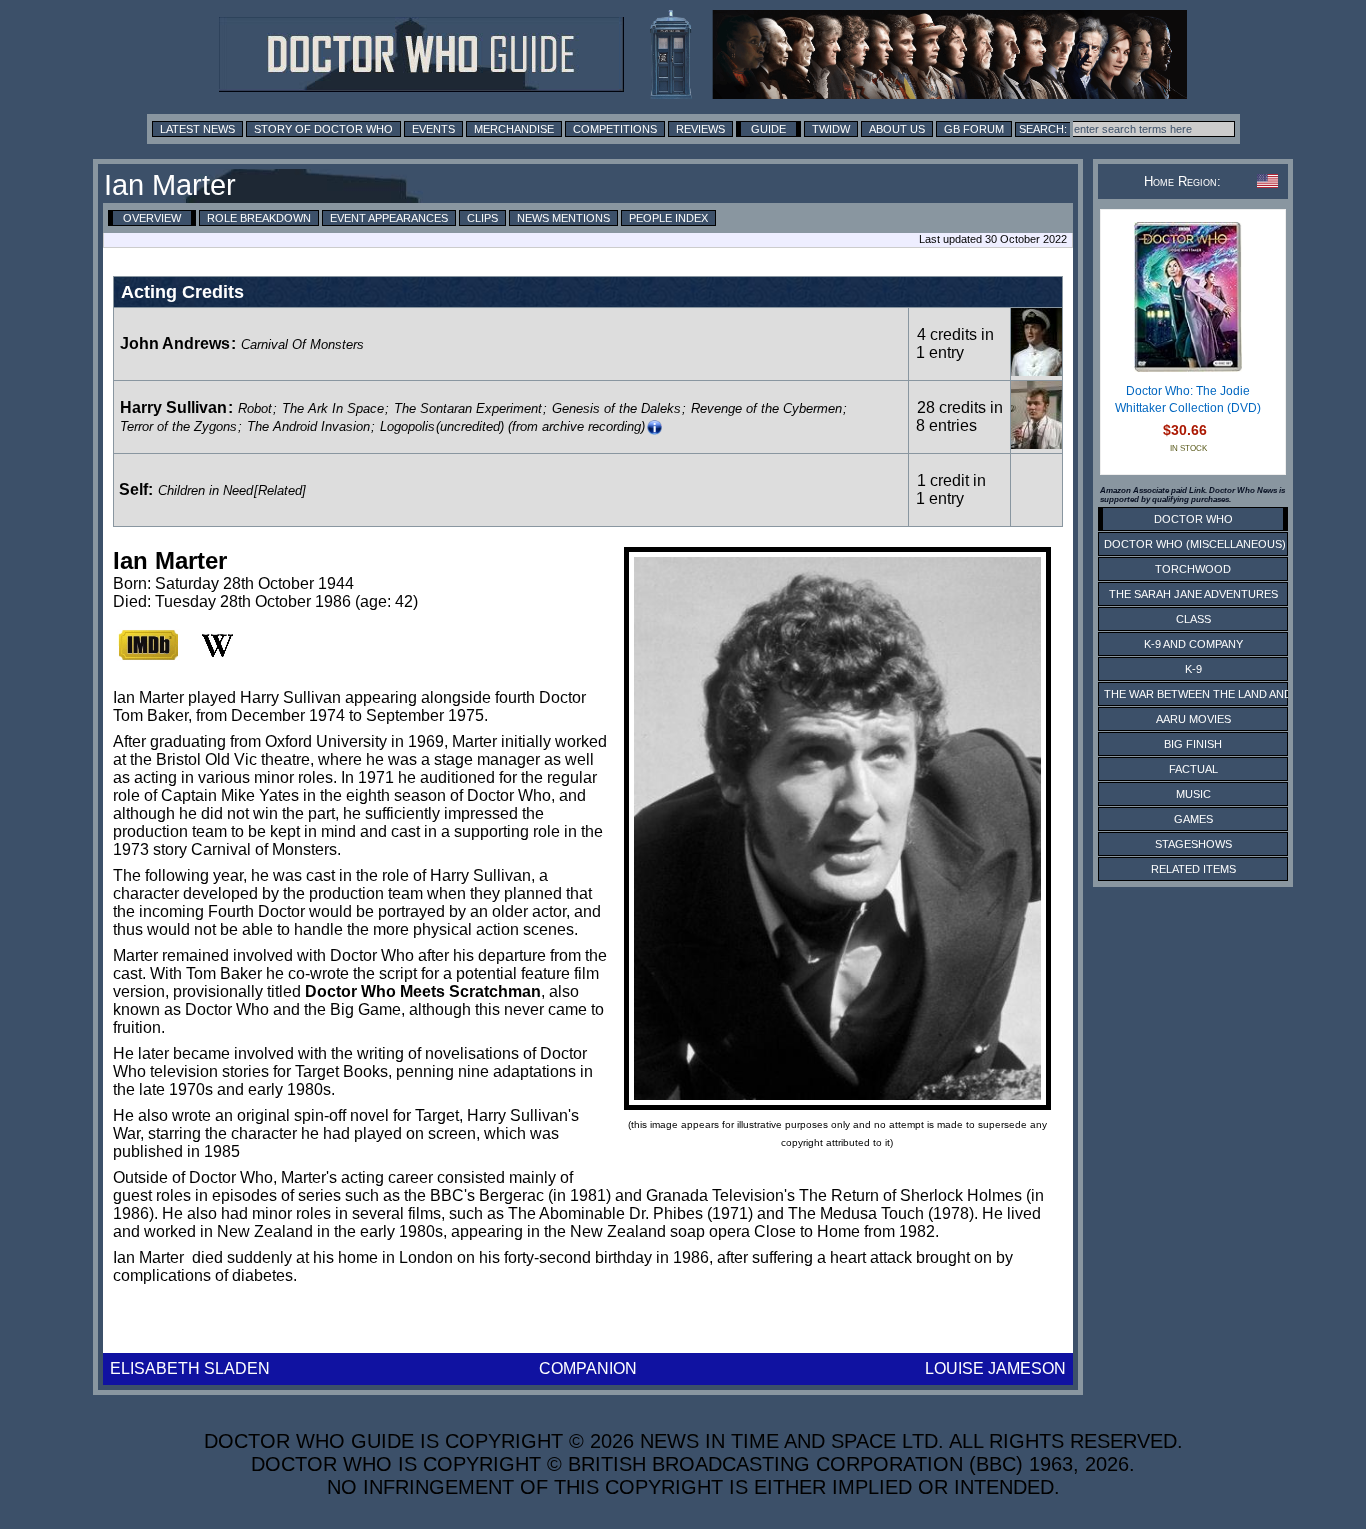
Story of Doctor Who (323, 129)
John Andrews (175, 343)
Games (1193, 819)
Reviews (700, 129)
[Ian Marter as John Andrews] (1036, 370)
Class (1193, 619)
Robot (255, 408)
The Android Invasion (308, 426)
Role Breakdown (259, 218)
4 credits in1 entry (955, 343)
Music (1193, 794)
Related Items (1193, 869)
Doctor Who (1193, 519)
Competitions (615, 129)
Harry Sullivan (173, 407)
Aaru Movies (1193, 719)
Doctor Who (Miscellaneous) (1195, 544)
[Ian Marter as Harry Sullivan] (1036, 443)
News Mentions (563, 218)
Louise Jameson (995, 1368)
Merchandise (514, 129)
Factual (1193, 769)
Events (433, 129)
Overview (152, 218)
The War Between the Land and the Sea (1222, 694)
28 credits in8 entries (959, 416)
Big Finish (1193, 744)
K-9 (1193, 669)
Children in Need (205, 490)
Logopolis (407, 426)
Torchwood (1193, 569)
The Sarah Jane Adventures (1193, 594)
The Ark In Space (333, 408)
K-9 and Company (1193, 644)
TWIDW (831, 129)
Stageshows (1193, 844)
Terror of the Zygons (178, 426)
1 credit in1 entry (951, 489)
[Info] (654, 427)
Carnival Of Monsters (302, 344)
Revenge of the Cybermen (766, 408)
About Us (897, 129)
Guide (768, 129)
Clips (482, 218)
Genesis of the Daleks (616, 408)
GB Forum (974, 129)
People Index (668, 218)
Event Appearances (389, 218)
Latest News (197, 129)
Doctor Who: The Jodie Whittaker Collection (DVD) (1188, 400)
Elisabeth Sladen (190, 1368)
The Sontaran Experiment (468, 408)
